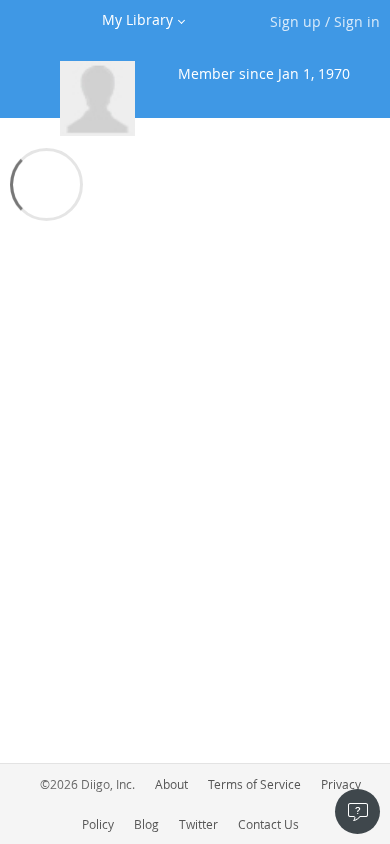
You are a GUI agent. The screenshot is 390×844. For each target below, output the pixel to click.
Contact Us (268, 824)
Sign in (357, 21)
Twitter (198, 824)
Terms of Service (254, 784)
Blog (146, 824)
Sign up (295, 21)
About (171, 784)
